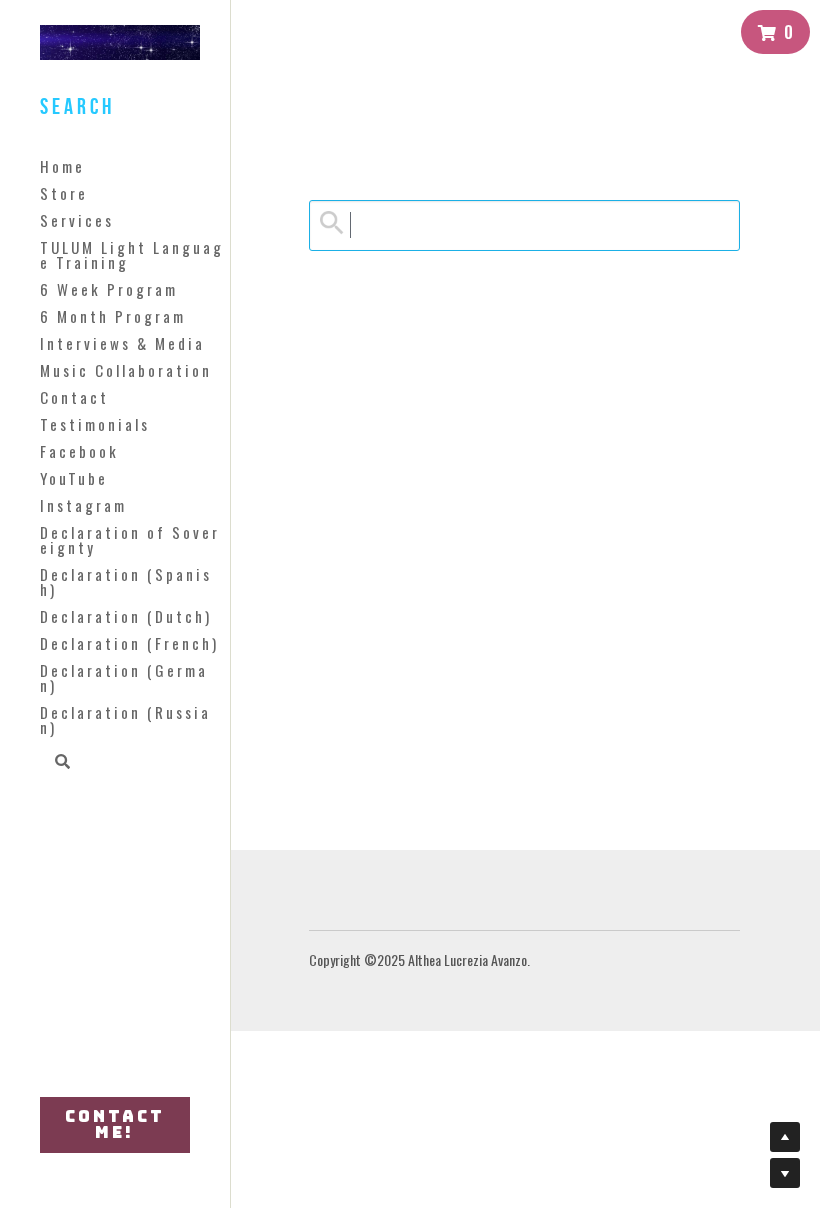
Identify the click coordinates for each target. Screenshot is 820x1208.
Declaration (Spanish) (126, 581)
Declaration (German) (124, 677)
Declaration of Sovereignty (130, 539)
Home (62, 166)
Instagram (83, 505)
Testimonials (95, 424)
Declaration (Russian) (125, 719)
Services (77, 220)
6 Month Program (113, 316)
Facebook (79, 451)
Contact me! (115, 1124)
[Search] (55, 762)
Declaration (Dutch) (126, 616)
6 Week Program (109, 289)
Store (64, 193)
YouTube (74, 478)
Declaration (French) (129, 643)
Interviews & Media (122, 343)
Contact (74, 397)
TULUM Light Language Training (132, 254)
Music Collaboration (126, 370)
